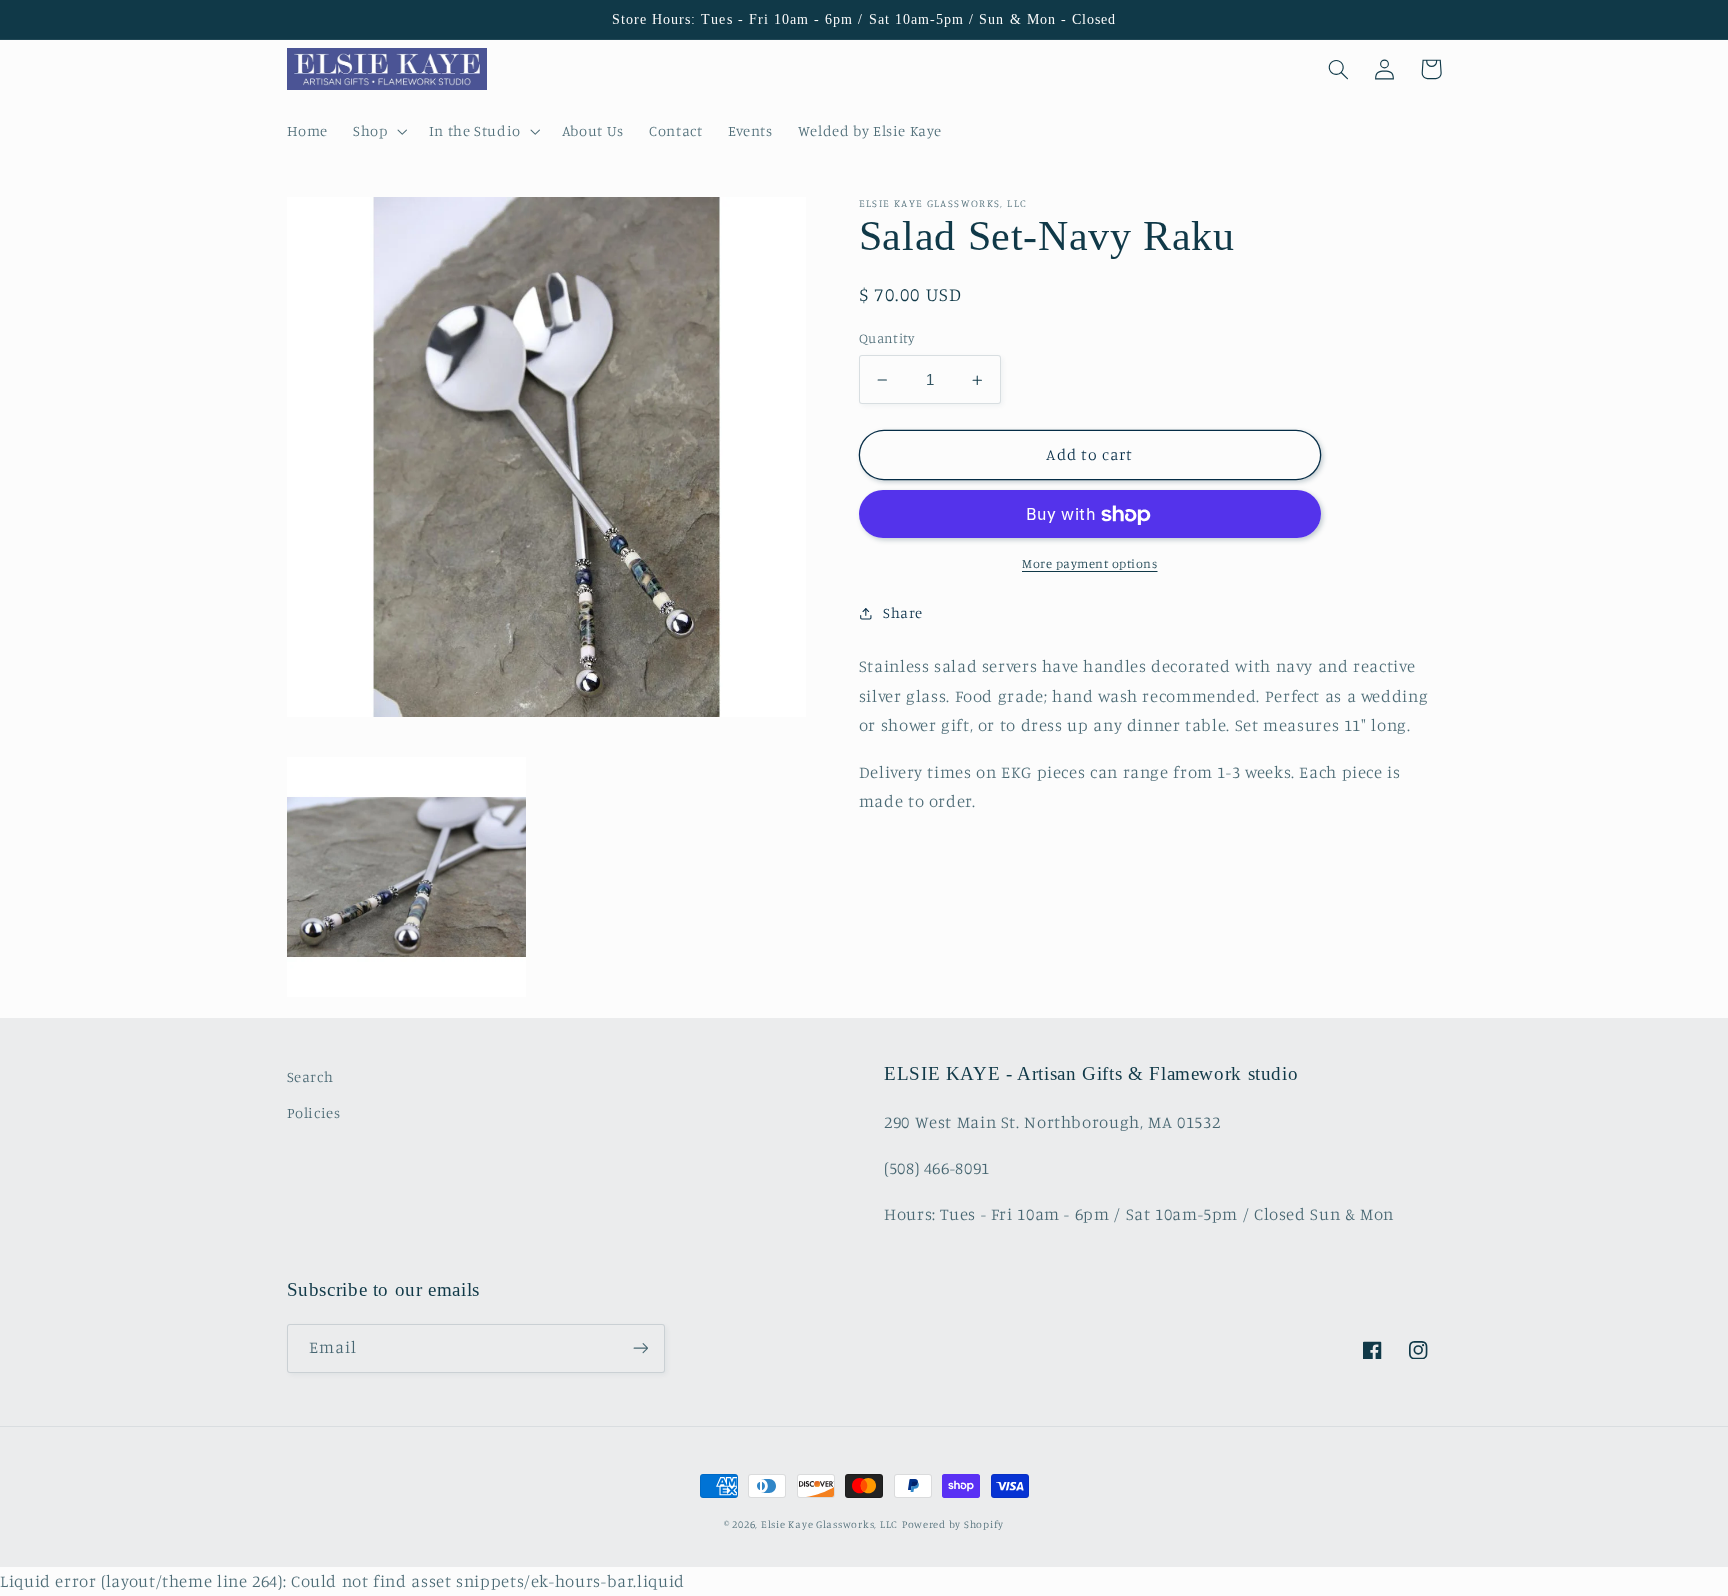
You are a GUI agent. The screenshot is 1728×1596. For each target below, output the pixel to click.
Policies (314, 1112)
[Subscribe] (640, 1348)
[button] (378, 131)
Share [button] (903, 613)
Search (310, 1076)
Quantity (886, 339)
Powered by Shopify (953, 1524)
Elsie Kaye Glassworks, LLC (829, 1524)
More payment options (1090, 564)
